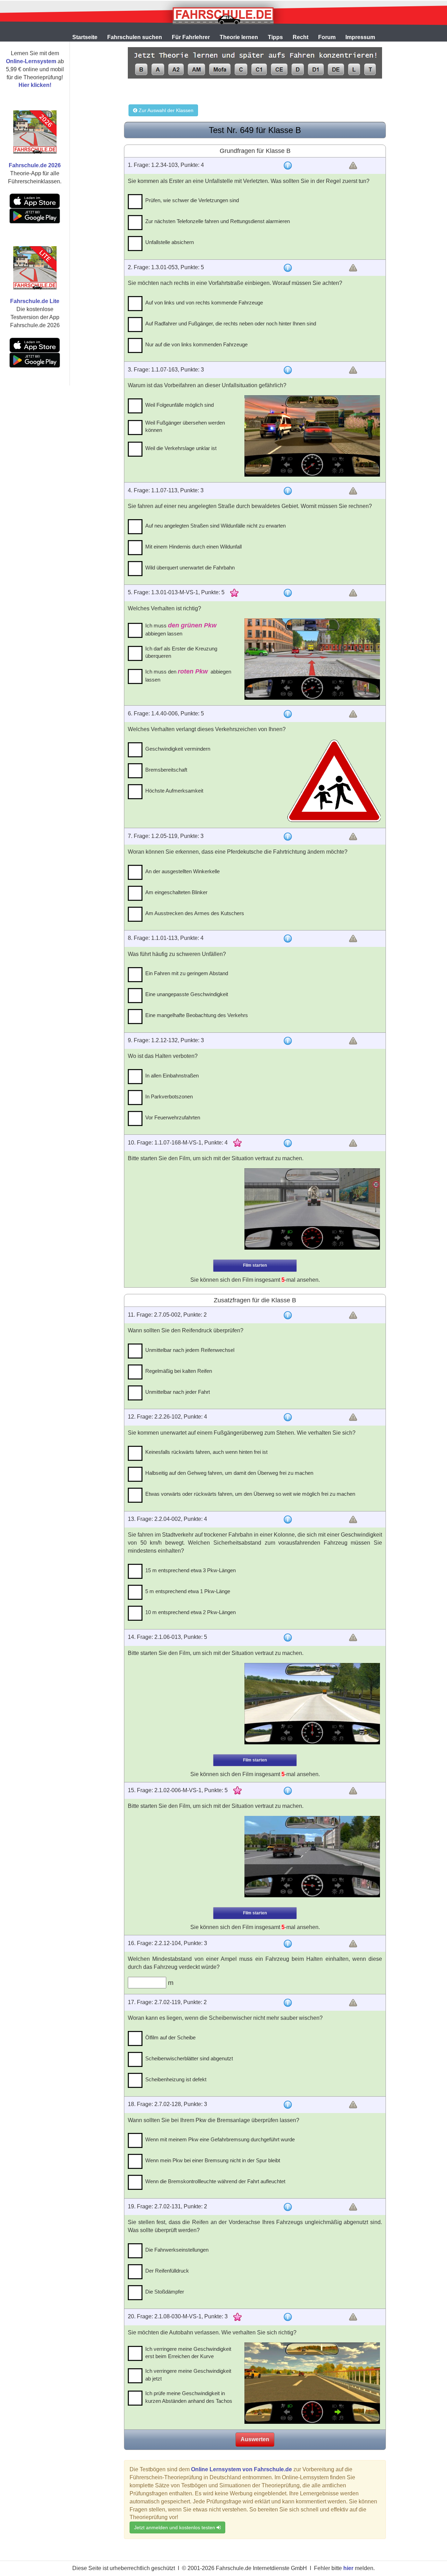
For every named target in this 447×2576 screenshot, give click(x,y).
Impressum (360, 37)
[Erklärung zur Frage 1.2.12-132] (288, 1041)
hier (348, 2568)
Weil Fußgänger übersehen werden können (185, 426)
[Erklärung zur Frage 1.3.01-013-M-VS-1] (288, 593)
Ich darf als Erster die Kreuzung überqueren (181, 652)
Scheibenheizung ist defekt (176, 2079)
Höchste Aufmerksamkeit (174, 791)
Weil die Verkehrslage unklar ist (181, 448)
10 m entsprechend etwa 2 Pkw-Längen (190, 1612)
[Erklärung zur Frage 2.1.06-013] (288, 1637)
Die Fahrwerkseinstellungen (177, 2250)
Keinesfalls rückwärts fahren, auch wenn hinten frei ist (206, 1452)
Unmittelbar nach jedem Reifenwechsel (190, 1350)
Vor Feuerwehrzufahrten (173, 1117)
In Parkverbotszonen (169, 1096)
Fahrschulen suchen (135, 37)
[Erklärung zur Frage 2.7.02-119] (288, 2003)
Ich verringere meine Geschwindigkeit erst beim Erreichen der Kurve (188, 2353)
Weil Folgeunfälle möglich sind (179, 405)
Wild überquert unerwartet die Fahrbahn (190, 568)
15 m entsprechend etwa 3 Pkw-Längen (190, 1570)
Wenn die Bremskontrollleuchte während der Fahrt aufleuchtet (215, 2181)
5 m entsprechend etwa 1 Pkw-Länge (188, 1591)
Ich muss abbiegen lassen (181, 629)
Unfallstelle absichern (170, 242)
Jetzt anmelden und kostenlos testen (175, 2527)
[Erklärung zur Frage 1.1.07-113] (288, 491)
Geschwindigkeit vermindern (178, 749)
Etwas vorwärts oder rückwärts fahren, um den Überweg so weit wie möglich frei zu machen (250, 1494)
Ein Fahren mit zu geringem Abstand (187, 973)
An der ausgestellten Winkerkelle (182, 871)
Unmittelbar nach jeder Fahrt (178, 1392)
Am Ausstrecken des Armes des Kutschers (195, 913)
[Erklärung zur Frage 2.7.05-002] (288, 1315)
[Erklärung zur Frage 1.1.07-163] (288, 370)
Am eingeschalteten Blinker (176, 892)
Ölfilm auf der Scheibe (170, 2037)
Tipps (275, 37)
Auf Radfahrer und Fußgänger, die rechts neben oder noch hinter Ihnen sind (231, 323)
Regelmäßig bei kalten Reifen (179, 1371)
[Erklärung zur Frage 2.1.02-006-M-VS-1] (288, 1791)
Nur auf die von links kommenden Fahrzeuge (196, 344)
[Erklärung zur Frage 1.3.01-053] (288, 268)
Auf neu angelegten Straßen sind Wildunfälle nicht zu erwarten (215, 526)
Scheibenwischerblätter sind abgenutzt (189, 2058)
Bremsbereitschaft (166, 770)
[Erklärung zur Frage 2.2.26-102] (288, 1417)
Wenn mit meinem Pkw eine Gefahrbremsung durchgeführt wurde (220, 2139)
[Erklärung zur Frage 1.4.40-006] (288, 714)
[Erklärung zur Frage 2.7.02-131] (288, 2207)
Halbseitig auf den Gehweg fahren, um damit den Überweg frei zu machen (229, 1473)
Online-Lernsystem (31, 61)
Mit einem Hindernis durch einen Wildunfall (193, 547)
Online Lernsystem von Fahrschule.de (241, 2469)
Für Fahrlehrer (191, 37)
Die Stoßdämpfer (165, 2292)
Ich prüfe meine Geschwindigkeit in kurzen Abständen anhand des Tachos (189, 2397)
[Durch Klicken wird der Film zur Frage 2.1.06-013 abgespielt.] (312, 1704)
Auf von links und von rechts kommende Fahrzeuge (204, 303)
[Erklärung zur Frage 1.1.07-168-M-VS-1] (288, 1143)
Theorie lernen (239, 37)
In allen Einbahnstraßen (172, 1076)
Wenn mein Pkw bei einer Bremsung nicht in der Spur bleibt (213, 2160)
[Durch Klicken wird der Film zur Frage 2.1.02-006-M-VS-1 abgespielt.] (312, 1857)
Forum (327, 37)
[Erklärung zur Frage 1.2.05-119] (288, 837)
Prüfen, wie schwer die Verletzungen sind (192, 200)
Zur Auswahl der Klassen (165, 110)
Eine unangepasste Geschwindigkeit (187, 994)
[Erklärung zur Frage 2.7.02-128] (288, 2105)
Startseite (85, 37)
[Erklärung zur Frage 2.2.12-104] (288, 1944)
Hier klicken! (35, 85)
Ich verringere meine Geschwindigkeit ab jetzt (188, 2375)
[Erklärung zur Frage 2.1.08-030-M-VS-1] (288, 2317)
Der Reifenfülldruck (167, 2271)
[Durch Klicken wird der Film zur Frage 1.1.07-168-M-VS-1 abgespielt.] (312, 1209)
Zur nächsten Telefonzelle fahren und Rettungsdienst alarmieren (218, 221)
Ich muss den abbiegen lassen (188, 675)
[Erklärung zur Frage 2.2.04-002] (288, 1519)
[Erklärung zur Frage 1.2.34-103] (288, 165)
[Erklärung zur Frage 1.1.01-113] (288, 939)
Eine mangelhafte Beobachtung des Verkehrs (197, 1015)
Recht (301, 37)
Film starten (255, 1265)
